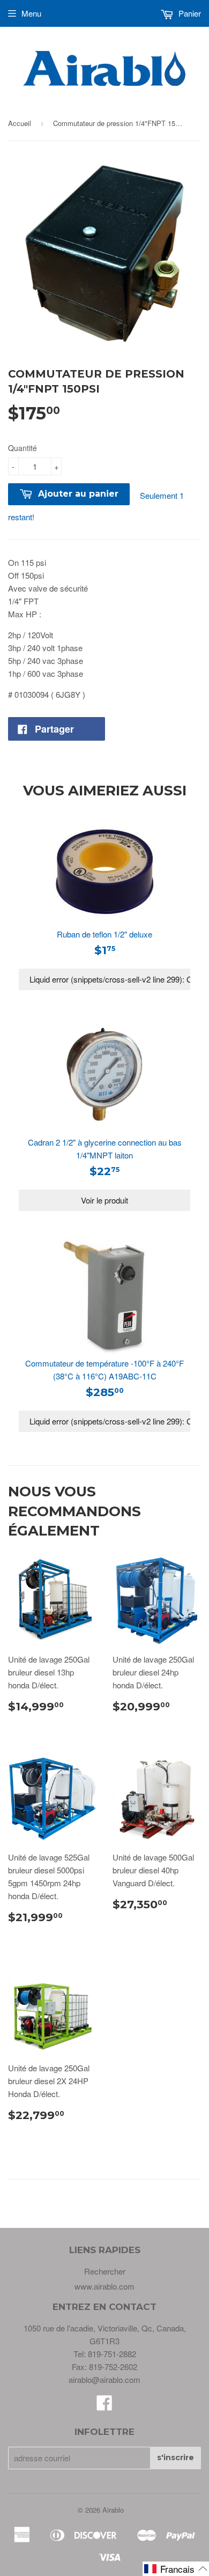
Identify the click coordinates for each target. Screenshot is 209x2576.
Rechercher (105, 2271)
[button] (176, 2569)
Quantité (23, 448)
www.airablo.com (104, 2286)
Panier (189, 13)
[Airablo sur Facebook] (104, 2406)
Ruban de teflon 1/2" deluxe (104, 934)
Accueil (20, 123)
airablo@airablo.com (104, 2379)
